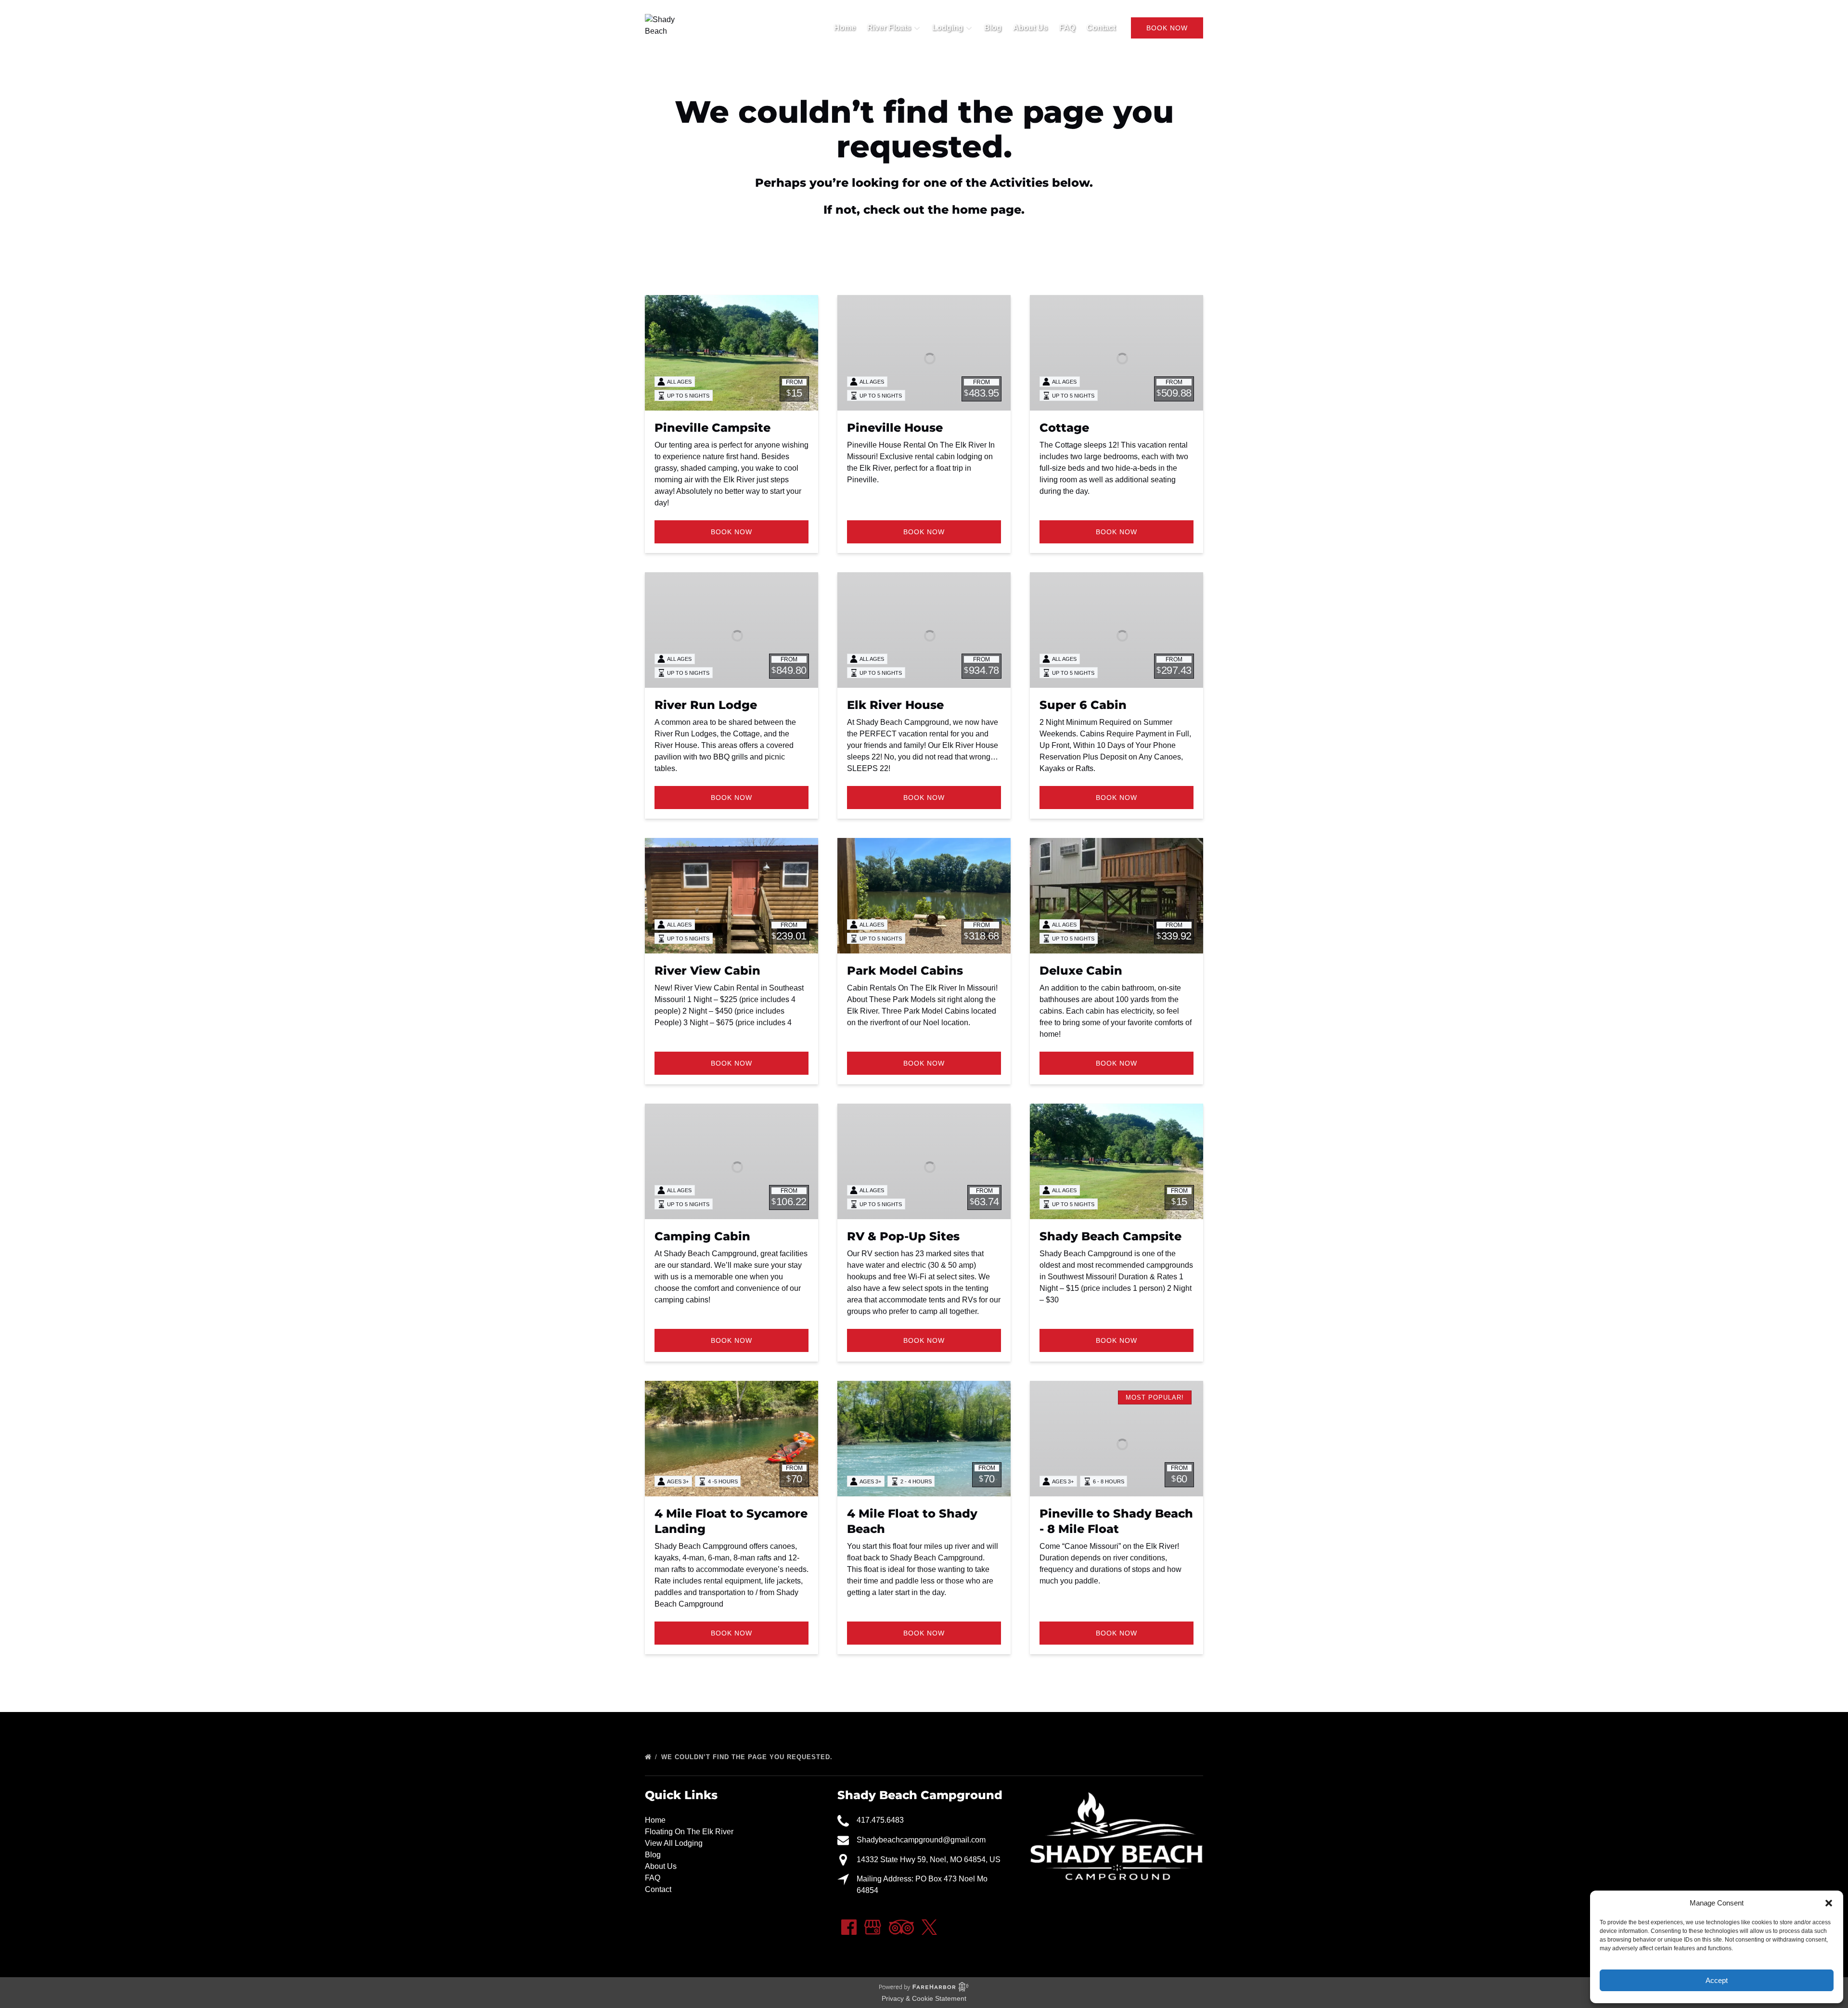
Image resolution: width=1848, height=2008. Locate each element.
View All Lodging (674, 1843)
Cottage (1064, 428)
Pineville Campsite (712, 428)
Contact (1101, 28)
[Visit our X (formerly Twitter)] (929, 1927)
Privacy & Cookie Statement (924, 1998)
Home (845, 28)
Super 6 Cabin (1083, 705)
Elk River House (895, 705)
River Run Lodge (706, 705)
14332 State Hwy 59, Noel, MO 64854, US (929, 1860)
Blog (993, 28)
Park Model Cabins (905, 971)
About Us (1030, 28)
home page (987, 210)
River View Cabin (707, 971)
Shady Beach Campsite (1110, 1236)
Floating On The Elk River (689, 1832)
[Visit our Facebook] (849, 1927)
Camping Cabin (702, 1236)
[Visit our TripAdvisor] (901, 1927)
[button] (1829, 1903)
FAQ (1067, 28)
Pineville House (895, 428)
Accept (1717, 1980)
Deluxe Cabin (1081, 971)
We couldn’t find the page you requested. (748, 1757)
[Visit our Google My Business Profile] (873, 1927)
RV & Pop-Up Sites (903, 1236)
